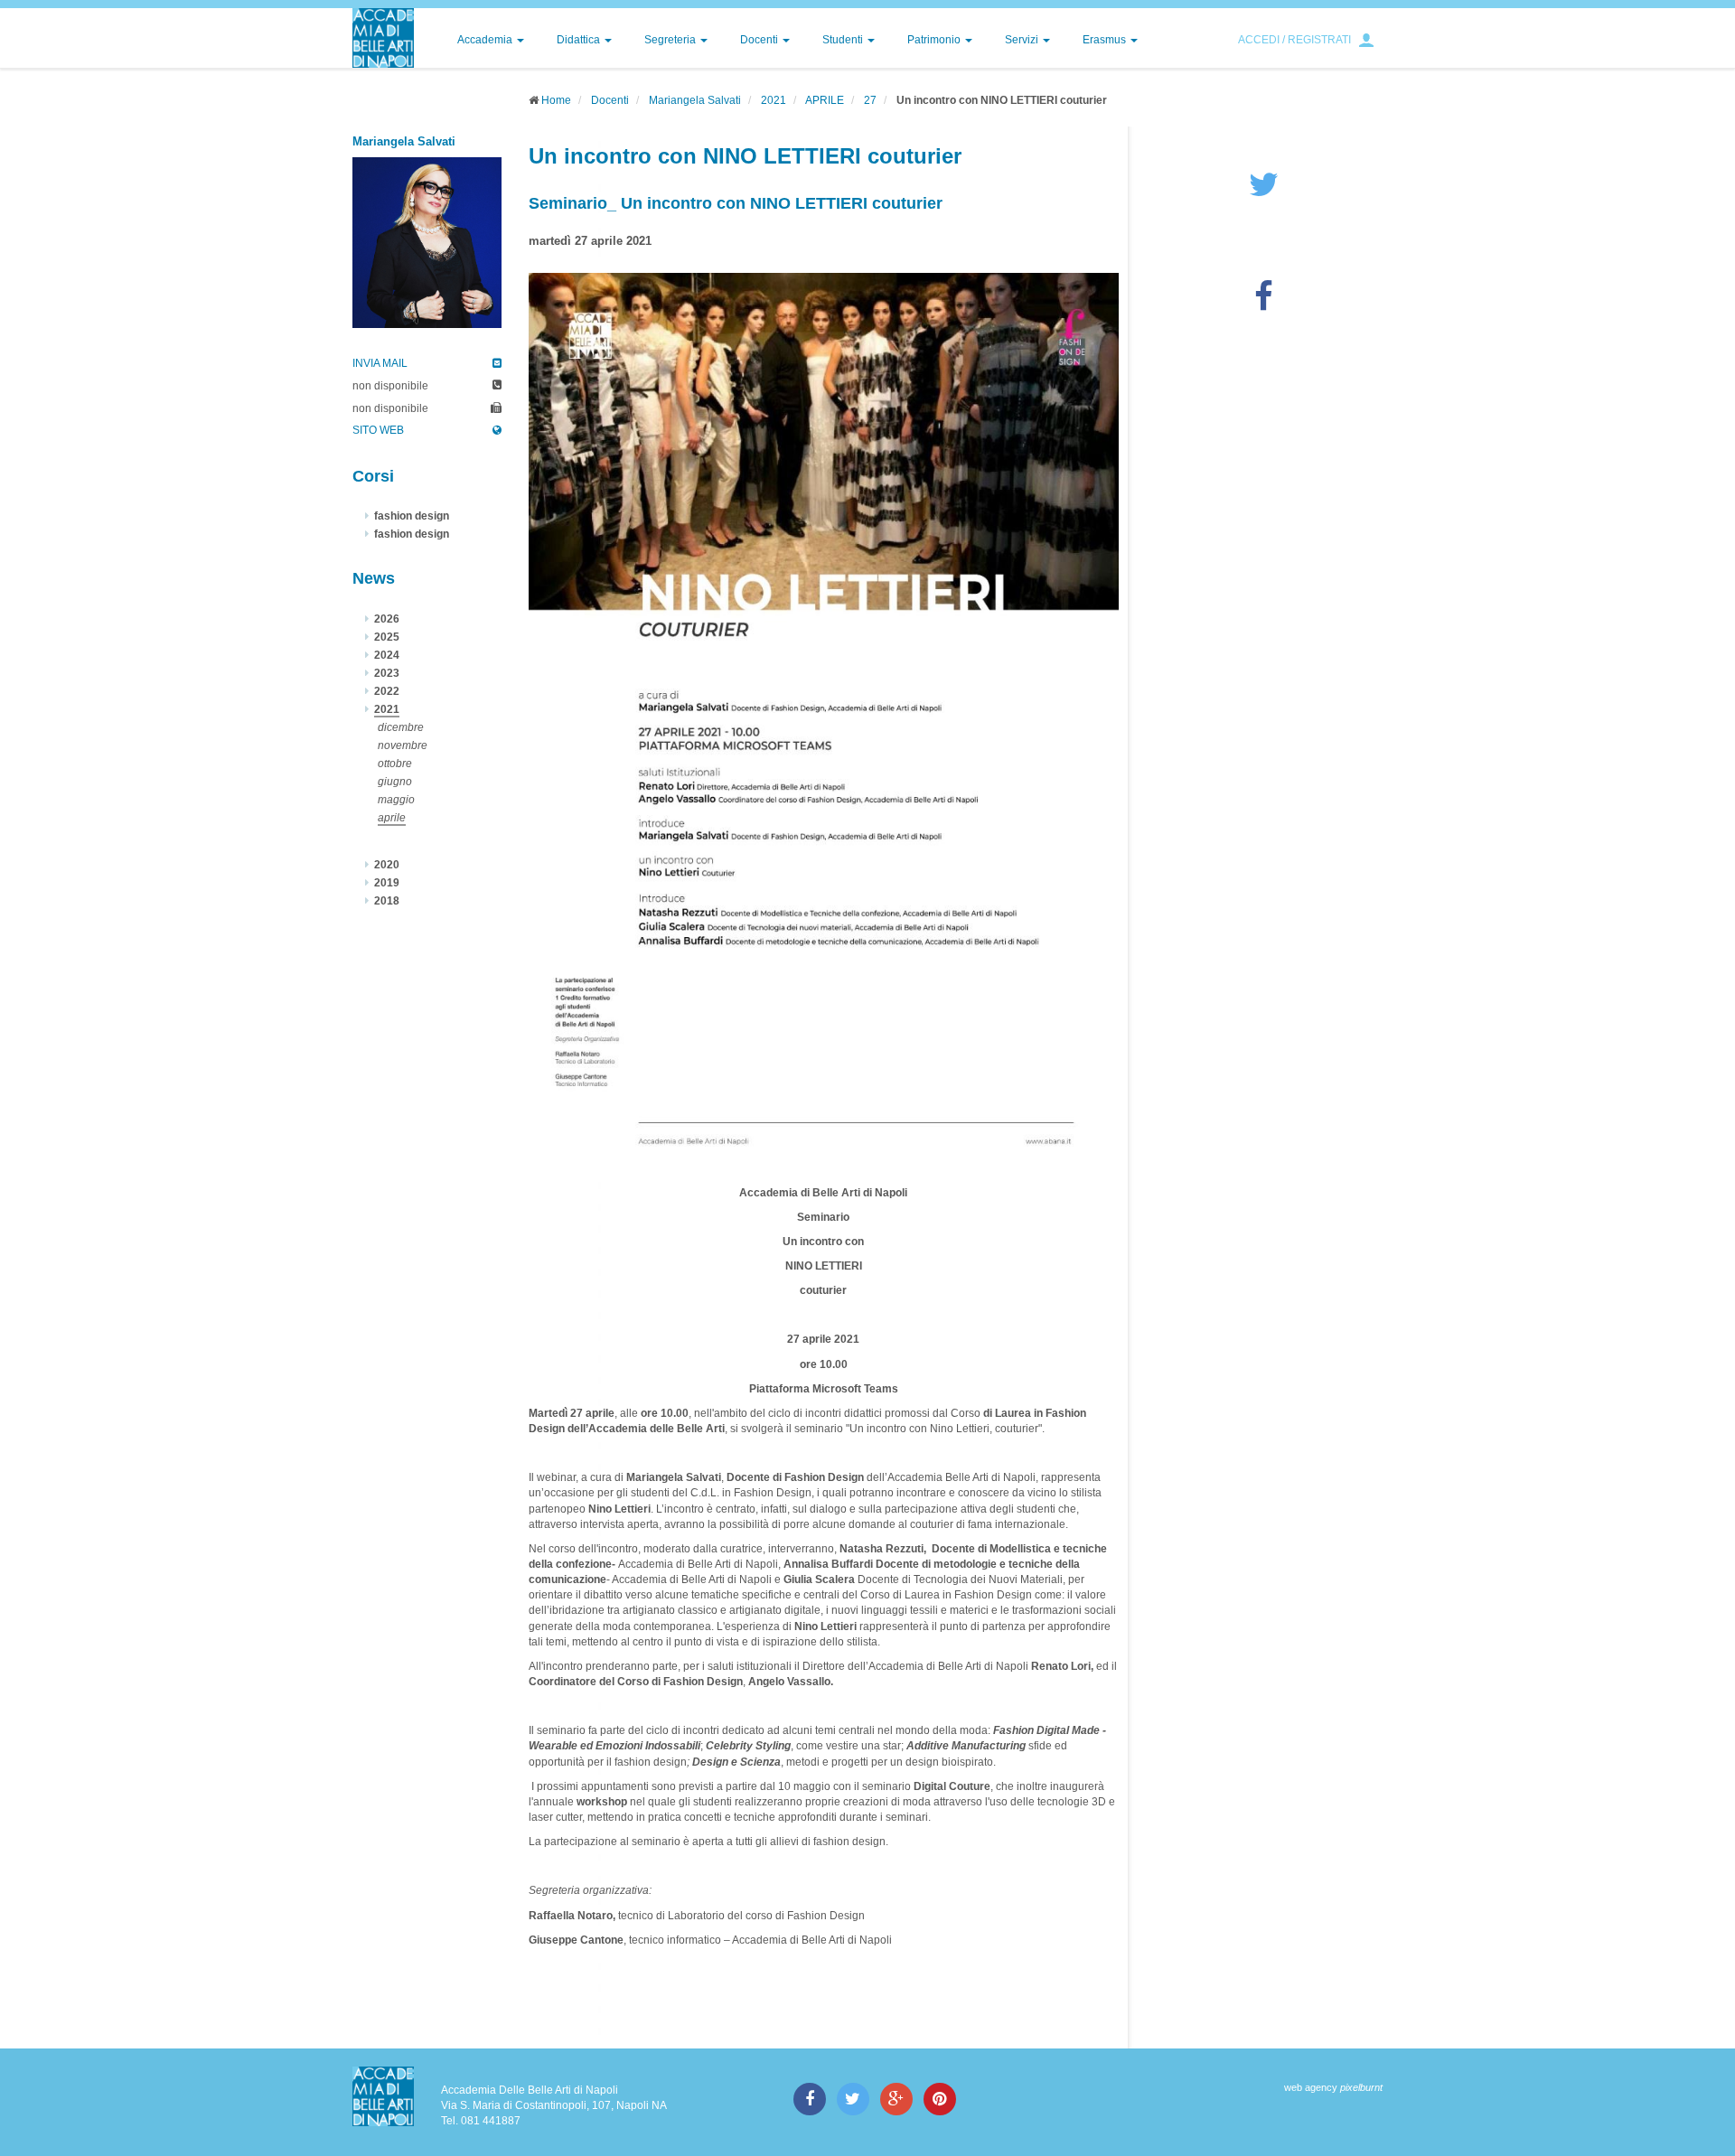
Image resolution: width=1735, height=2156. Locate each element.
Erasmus (1106, 40)
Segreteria (671, 40)
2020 (387, 865)
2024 (387, 655)
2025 (387, 637)
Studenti (844, 40)
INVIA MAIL (380, 363)
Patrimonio (935, 40)
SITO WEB (378, 430)
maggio (396, 800)
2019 (387, 883)
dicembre (401, 727)
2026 (387, 619)
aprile (392, 818)
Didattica (580, 40)
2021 (774, 100)
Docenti (760, 40)
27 (870, 100)
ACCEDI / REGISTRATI (1294, 40)
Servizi (1023, 40)
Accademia (486, 40)
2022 (387, 691)
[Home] (383, 38)
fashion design (412, 516)
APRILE (825, 100)
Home (556, 100)
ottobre (395, 764)
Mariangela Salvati (695, 100)
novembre (403, 745)
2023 (387, 673)
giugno (395, 782)
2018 (387, 901)
